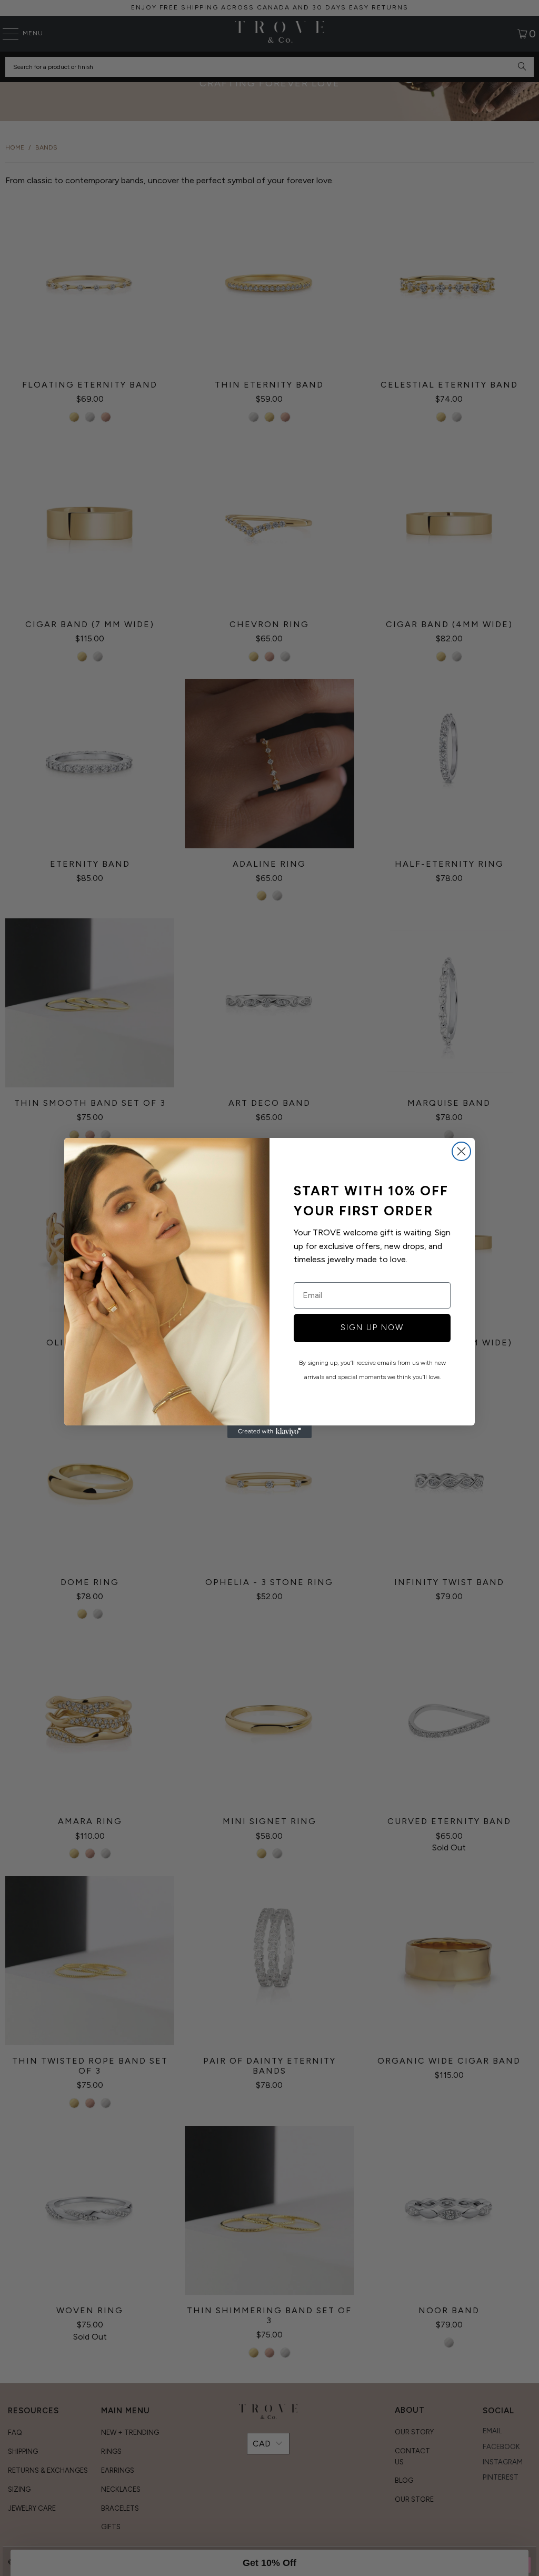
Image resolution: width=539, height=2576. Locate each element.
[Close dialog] (461, 1151)
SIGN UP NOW (372, 1327)
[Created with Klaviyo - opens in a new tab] (269, 1432)
